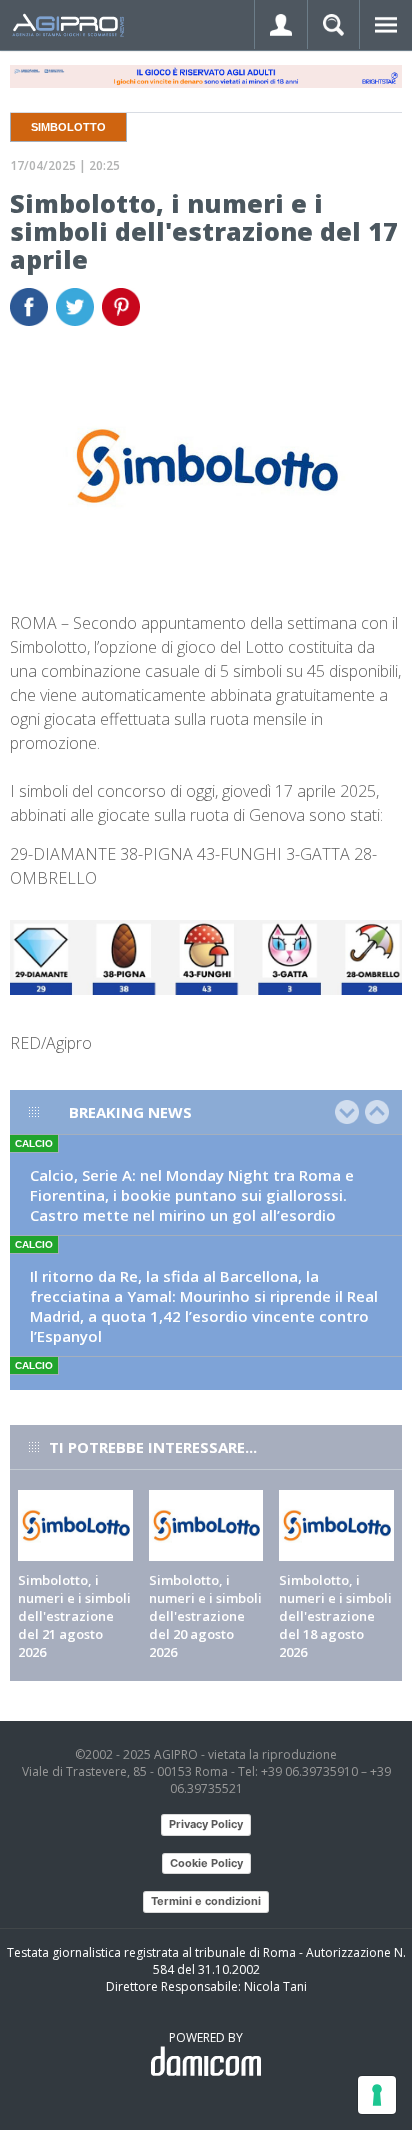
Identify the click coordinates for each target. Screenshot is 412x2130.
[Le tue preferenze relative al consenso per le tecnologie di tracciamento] (377, 2095)
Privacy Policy (206, 1824)
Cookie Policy (206, 1863)
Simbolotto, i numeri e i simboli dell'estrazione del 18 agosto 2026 (335, 1616)
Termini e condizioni (206, 1901)
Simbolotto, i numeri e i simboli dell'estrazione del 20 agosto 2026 (205, 1616)
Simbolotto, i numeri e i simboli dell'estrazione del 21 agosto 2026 (74, 1616)
